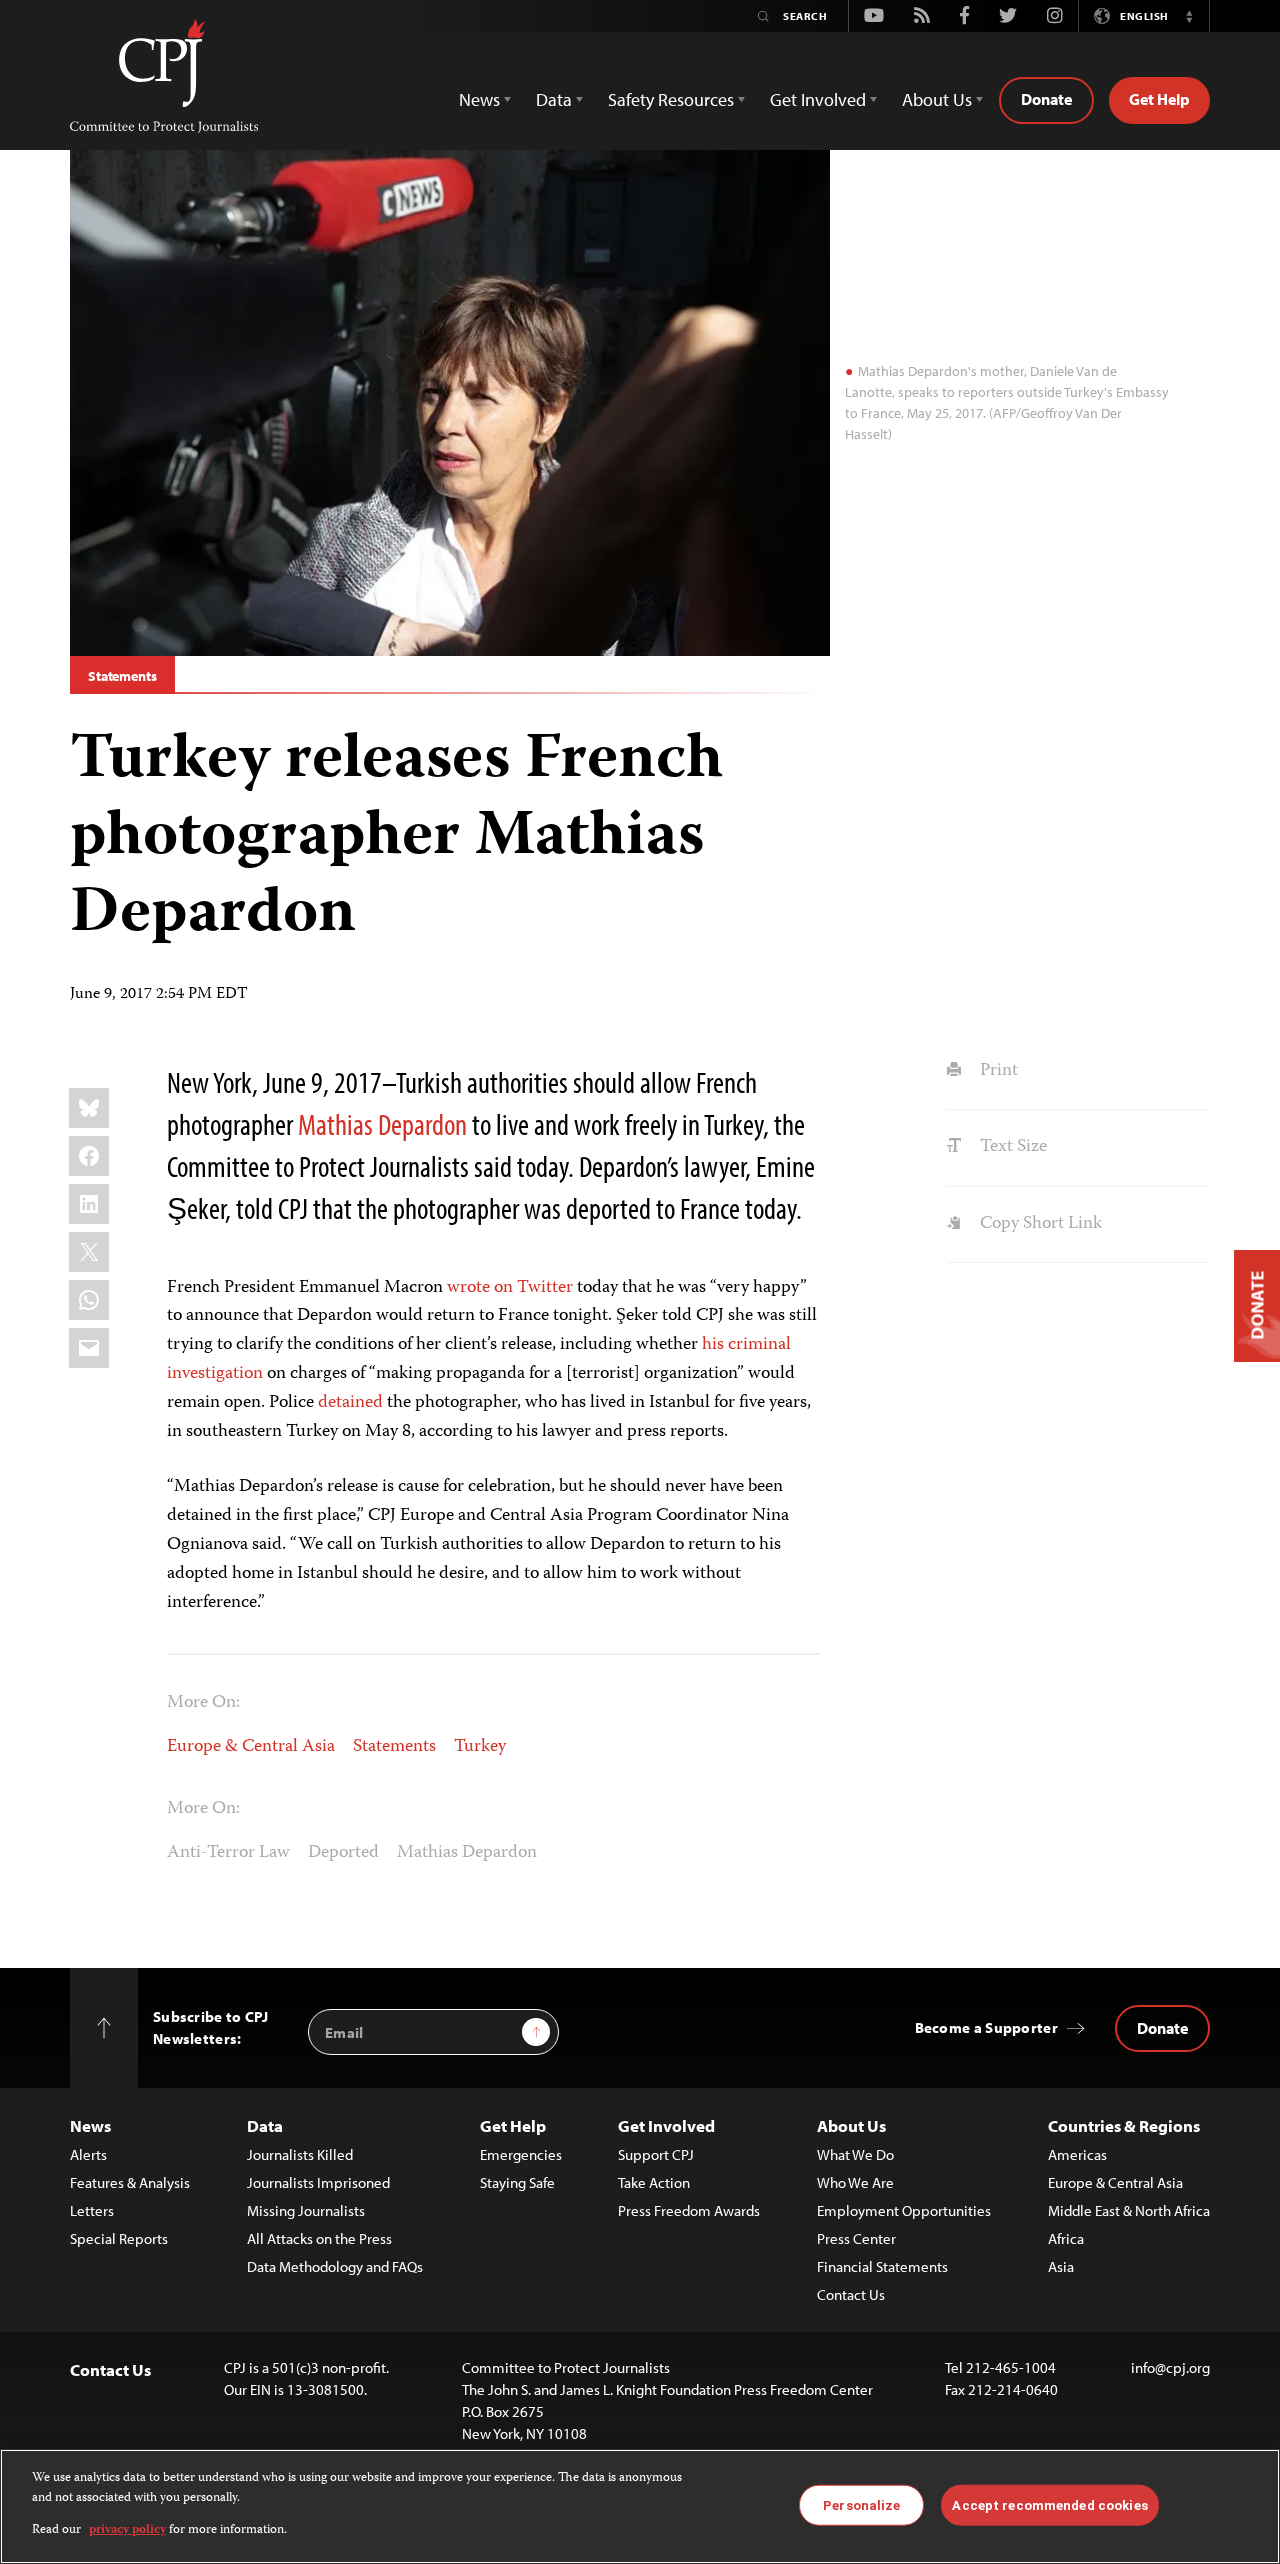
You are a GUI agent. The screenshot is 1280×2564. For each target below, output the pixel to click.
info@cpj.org (1170, 2367)
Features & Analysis (130, 2182)
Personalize (861, 2504)
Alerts (88, 2154)
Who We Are (855, 2182)
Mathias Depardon (382, 1124)
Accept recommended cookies (1049, 2504)
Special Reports (119, 2238)
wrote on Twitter (510, 1288)
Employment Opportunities (904, 2210)
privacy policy (127, 2530)
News (90, 2125)
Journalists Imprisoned (318, 2182)
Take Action (654, 2182)
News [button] (479, 99)
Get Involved (666, 2125)
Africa (1066, 2238)
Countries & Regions (1124, 2125)
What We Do (855, 2154)
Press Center (856, 2238)
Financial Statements (882, 2266)
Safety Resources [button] (671, 99)
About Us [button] (937, 99)
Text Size (1011, 1147)
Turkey (480, 1747)
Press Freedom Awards (689, 2210)
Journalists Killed (300, 2154)
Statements (122, 676)
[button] (1189, 16)
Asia (1061, 2266)
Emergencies (521, 2154)
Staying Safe (517, 2182)
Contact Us (851, 2294)
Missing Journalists (306, 2210)
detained (350, 1403)
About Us (851, 2125)
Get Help (1159, 99)
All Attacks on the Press (319, 2238)
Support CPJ (656, 2154)
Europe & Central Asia (251, 1747)
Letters (92, 2210)
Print (996, 1071)
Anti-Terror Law (228, 1853)
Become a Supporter (986, 2027)
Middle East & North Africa (1129, 2210)
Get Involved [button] (818, 99)
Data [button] (554, 99)
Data (265, 2125)
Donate (1046, 99)
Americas (1077, 2154)
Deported (343, 1853)
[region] (640, 2506)
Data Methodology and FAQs (335, 2266)
